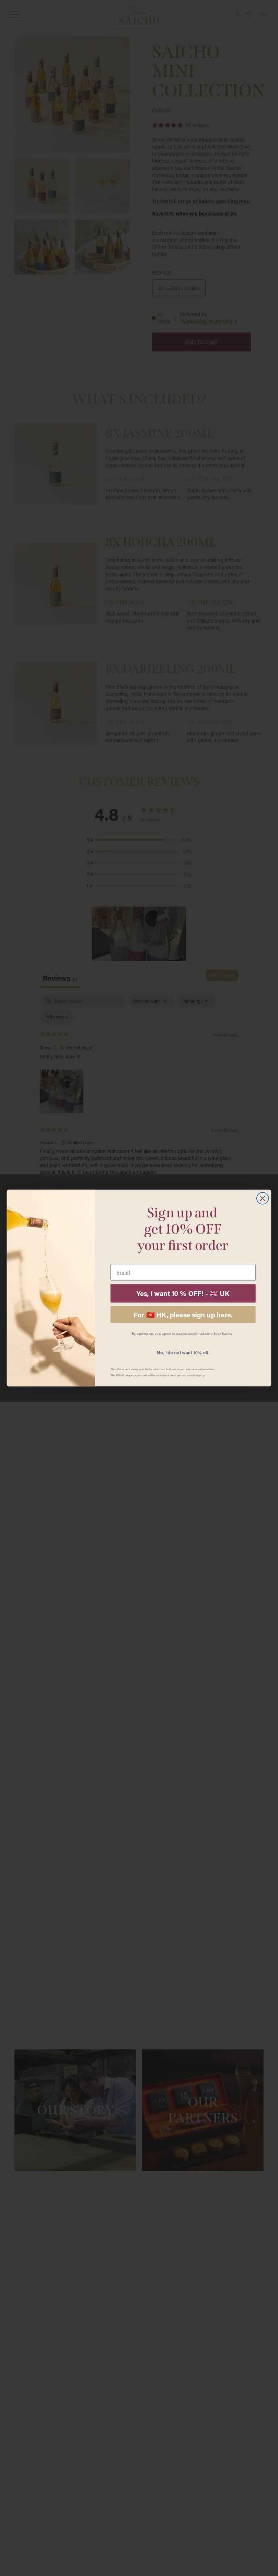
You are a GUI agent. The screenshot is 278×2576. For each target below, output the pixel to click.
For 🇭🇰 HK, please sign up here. (183, 1314)
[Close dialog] (263, 1198)
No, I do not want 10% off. (183, 1352)
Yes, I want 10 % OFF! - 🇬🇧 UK (183, 1293)
